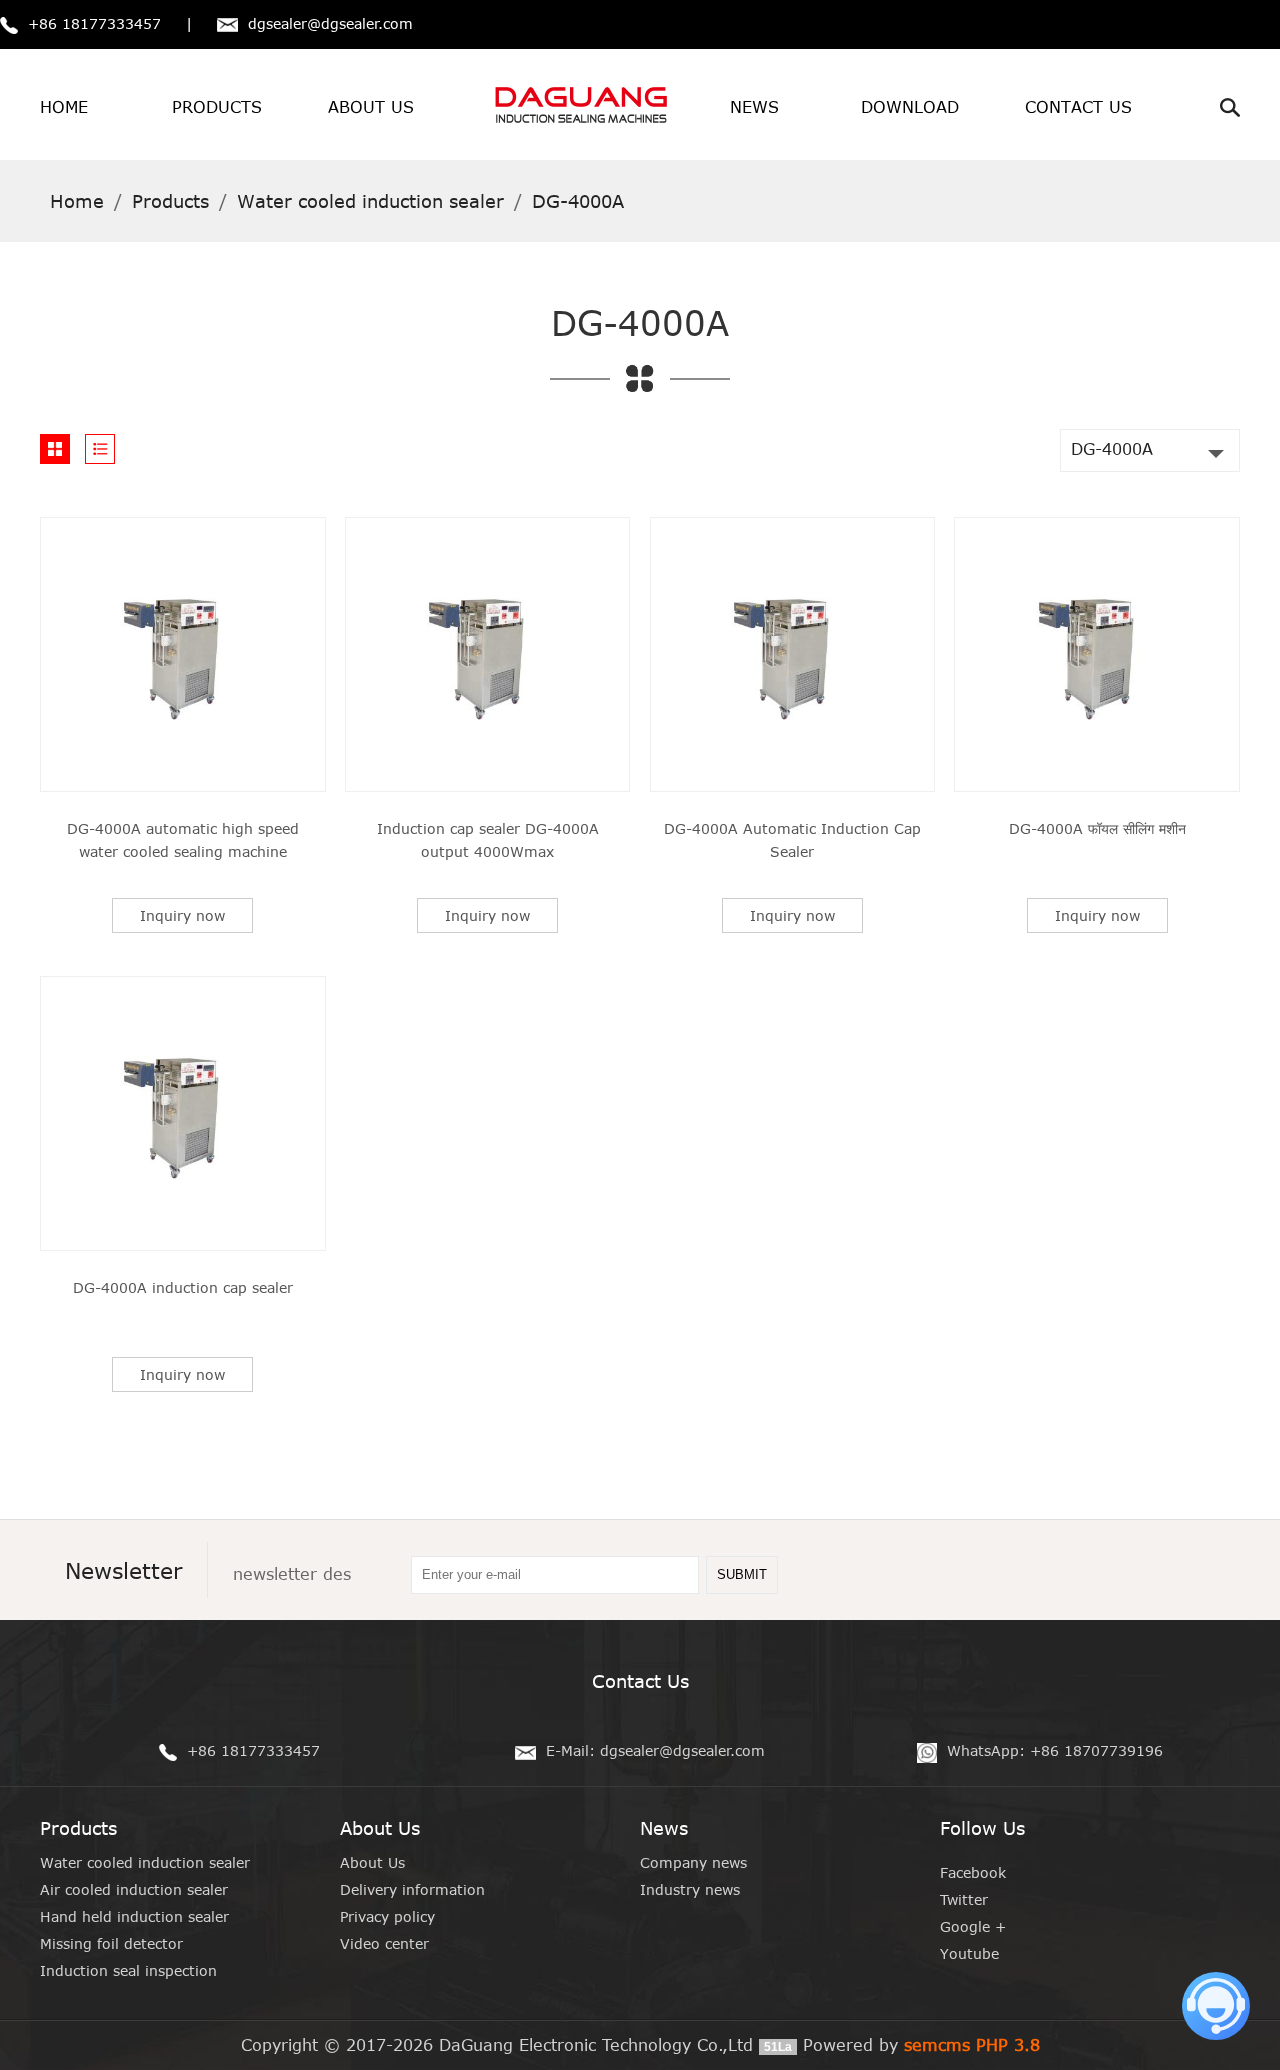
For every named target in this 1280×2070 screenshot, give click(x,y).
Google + (973, 1926)
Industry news (690, 1889)
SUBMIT (742, 1574)
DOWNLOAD (910, 107)
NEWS (754, 107)
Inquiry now (182, 915)
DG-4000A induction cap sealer (183, 1287)
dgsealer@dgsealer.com (330, 23)
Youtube (969, 1953)
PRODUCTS (217, 107)
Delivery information (412, 1889)
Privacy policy (387, 1916)
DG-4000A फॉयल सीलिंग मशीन (1097, 828)
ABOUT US (371, 107)
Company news (693, 1862)
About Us (372, 1862)
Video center (384, 1943)
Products (170, 201)
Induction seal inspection (128, 1970)
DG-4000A (1112, 449)
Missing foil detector (111, 1943)
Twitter (964, 1899)
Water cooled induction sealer (145, 1862)
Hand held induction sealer (134, 1916)
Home (77, 201)
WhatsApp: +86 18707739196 (1055, 1750)
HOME (64, 107)
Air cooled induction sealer (134, 1889)
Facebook (973, 1872)
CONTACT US (1078, 107)
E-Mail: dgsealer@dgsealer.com (655, 1750)
